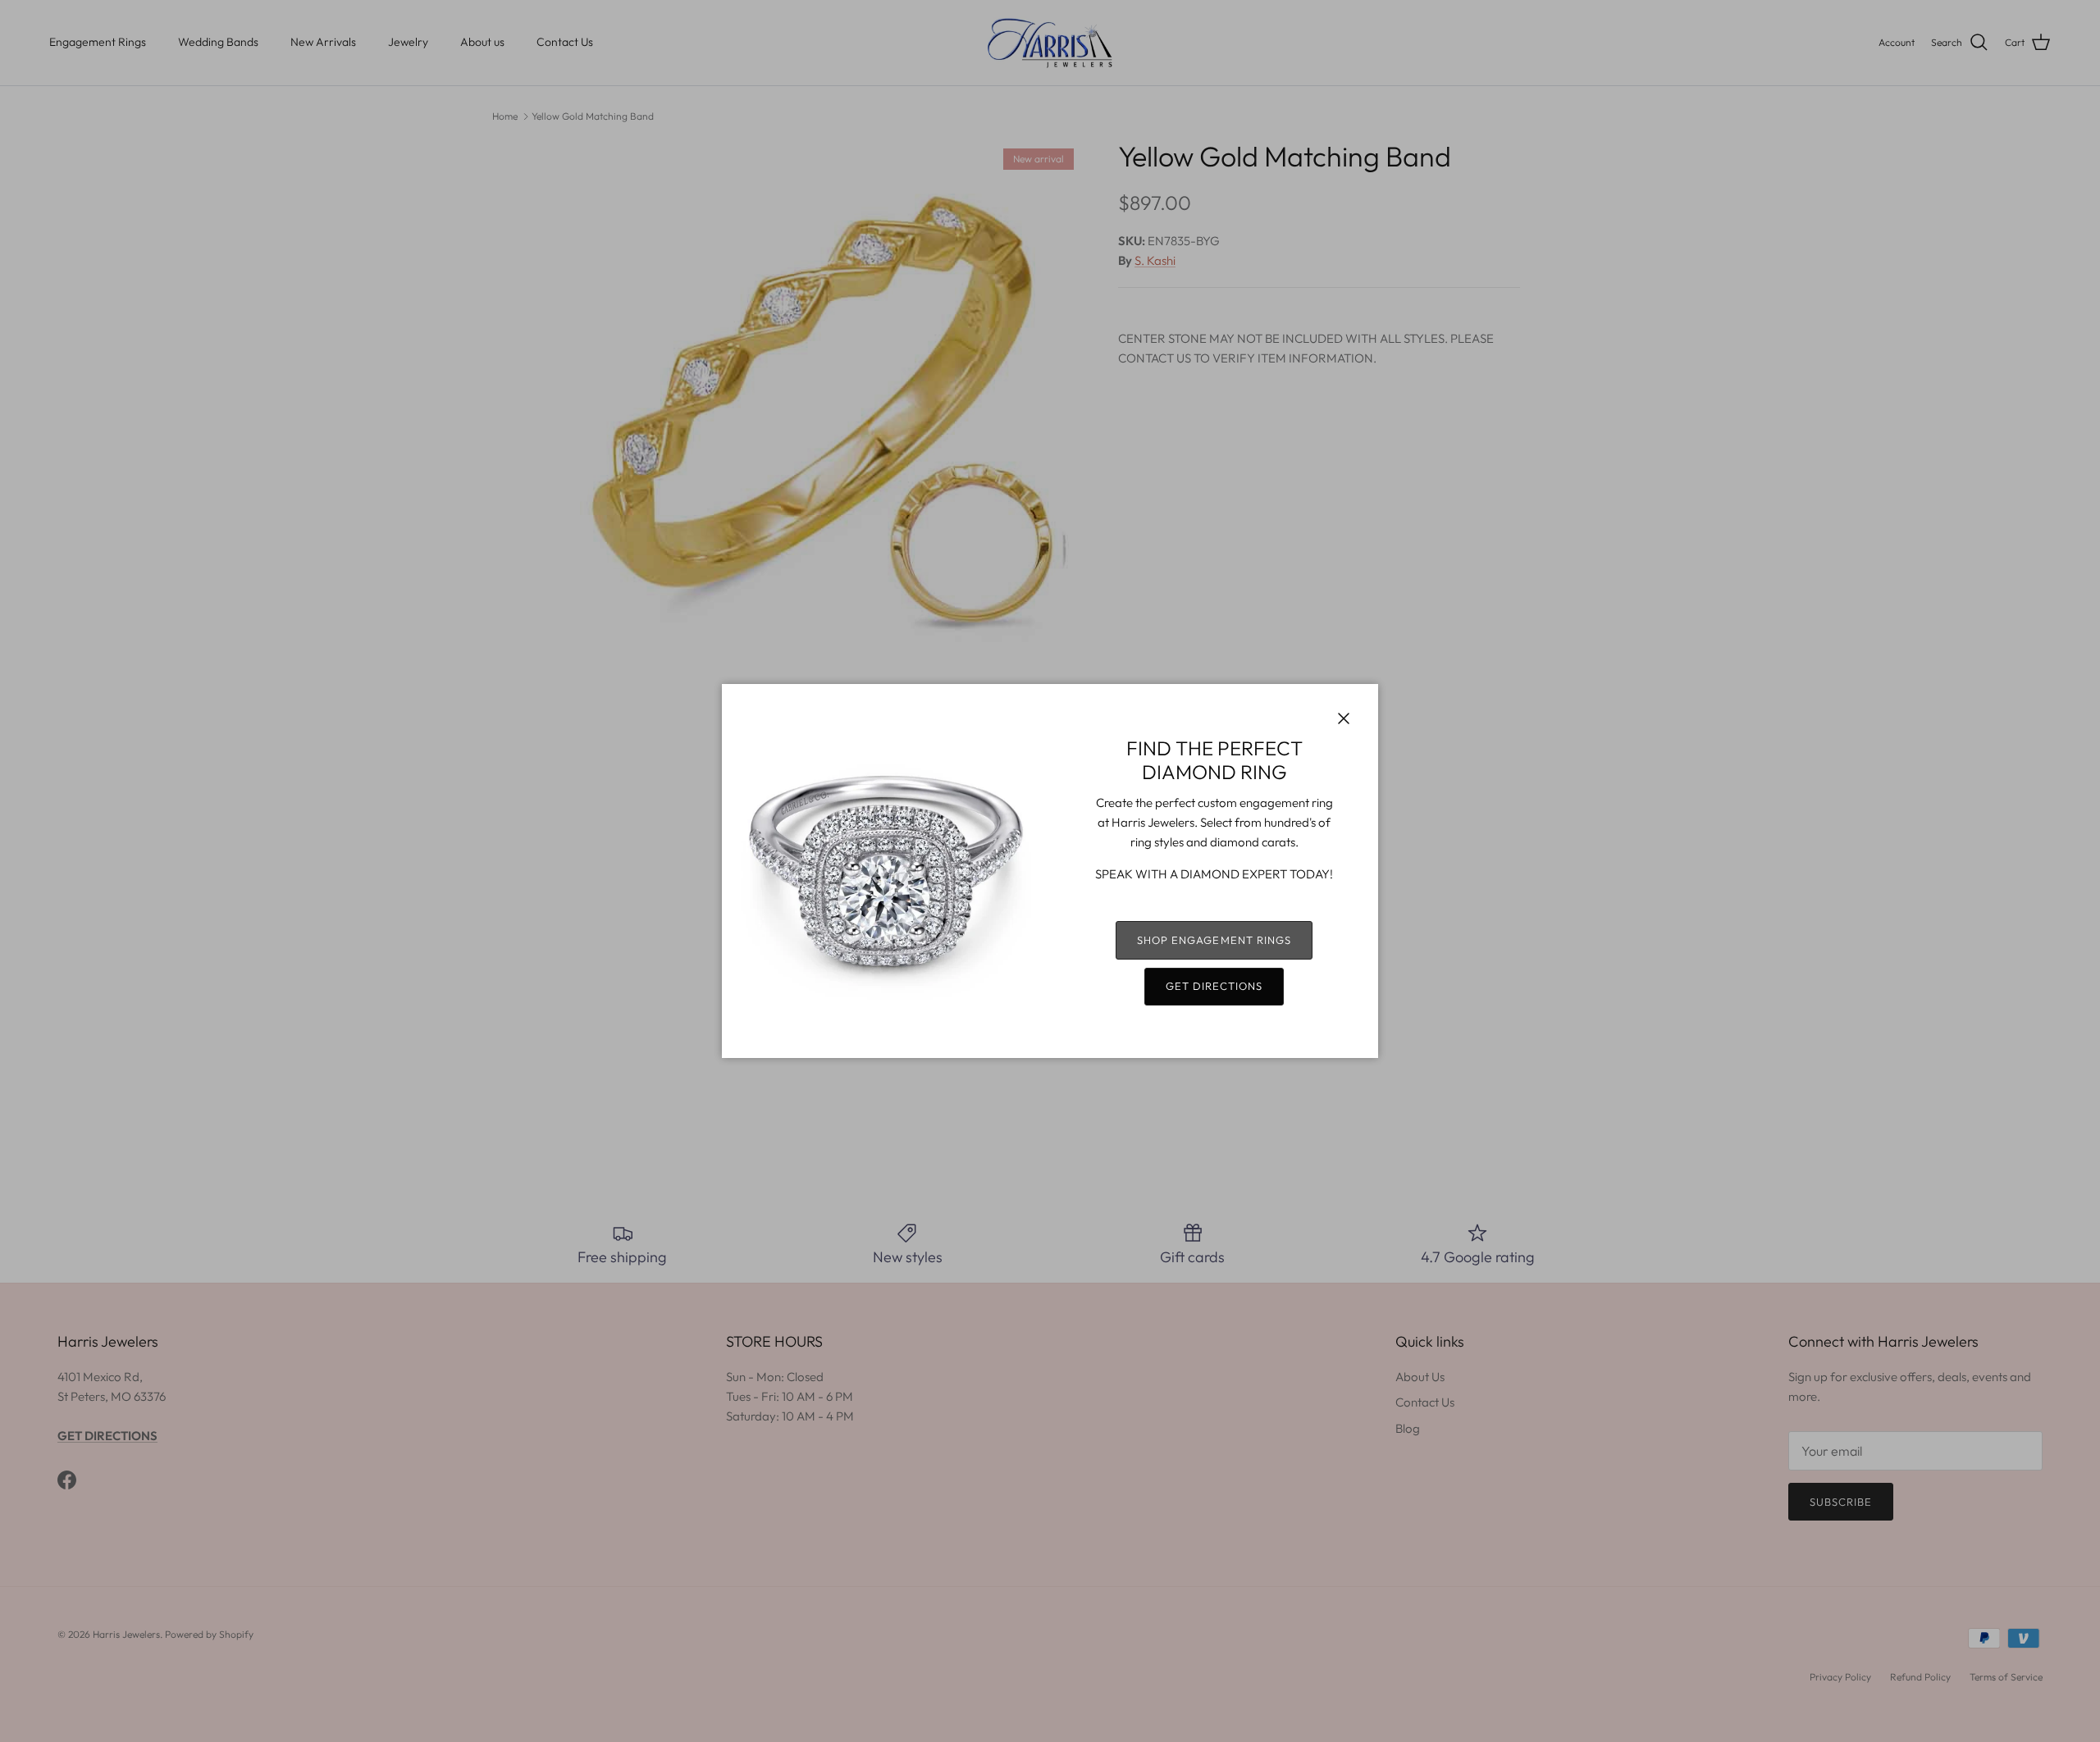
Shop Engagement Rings (1214, 940)
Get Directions (1214, 986)
